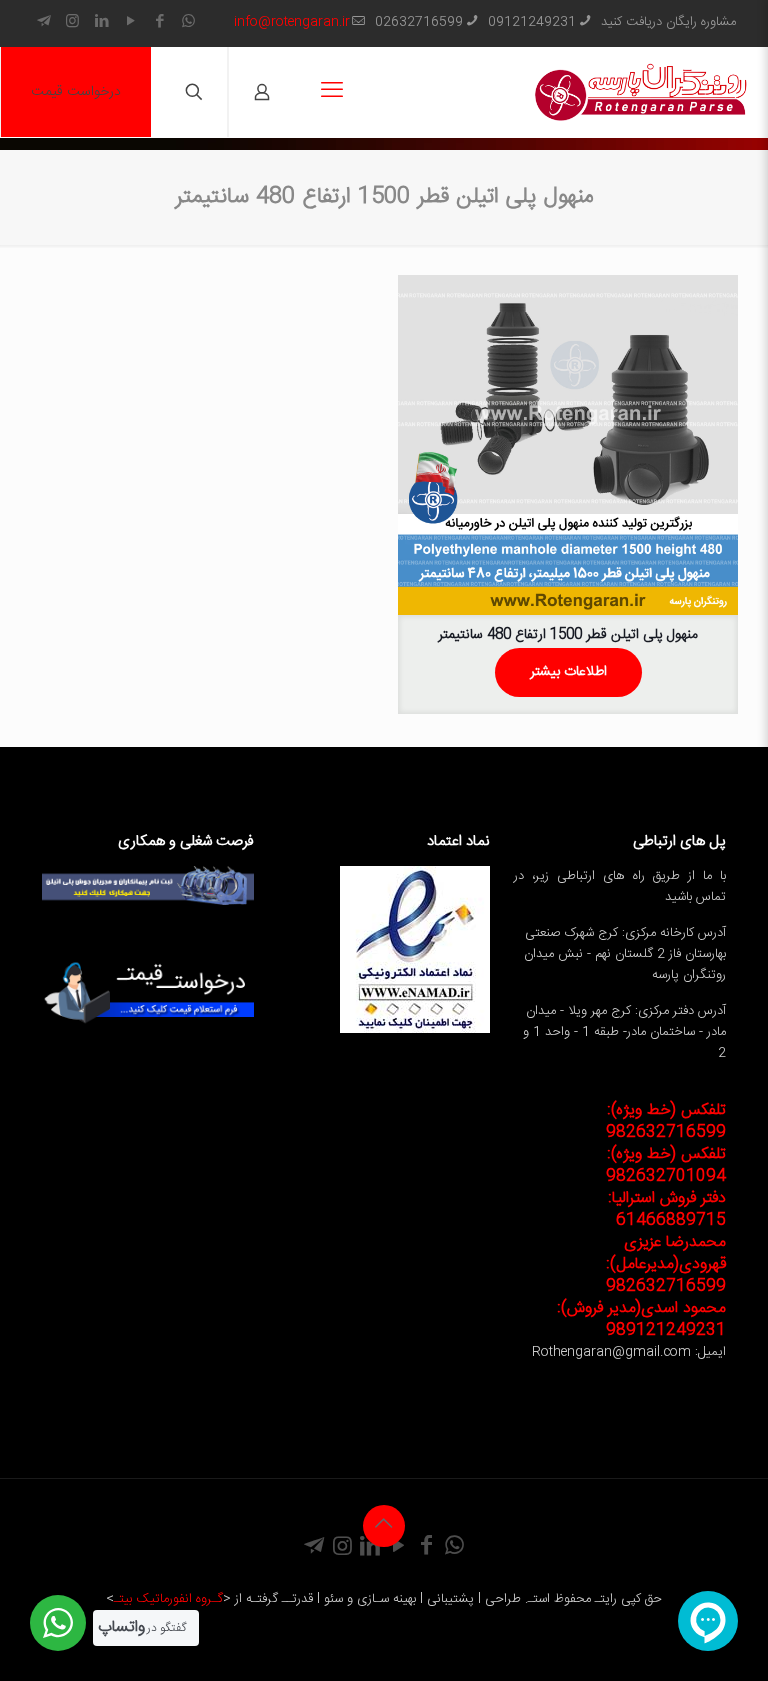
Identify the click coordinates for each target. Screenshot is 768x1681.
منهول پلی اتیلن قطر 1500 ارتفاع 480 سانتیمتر (568, 635)
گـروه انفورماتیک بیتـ (168, 1599)
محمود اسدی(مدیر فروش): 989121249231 (641, 1319)
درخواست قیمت (76, 92)
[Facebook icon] (159, 22)
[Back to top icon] (384, 1526)
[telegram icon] (43, 22)
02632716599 (419, 22)
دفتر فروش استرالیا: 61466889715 (667, 1209)
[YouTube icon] (130, 22)
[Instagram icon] (72, 22)
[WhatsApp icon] (188, 22)
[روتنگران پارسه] (641, 92)
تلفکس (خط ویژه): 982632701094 (666, 1165)
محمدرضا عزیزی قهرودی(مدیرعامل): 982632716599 (666, 1264)
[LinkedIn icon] (101, 22)
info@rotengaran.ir (292, 22)
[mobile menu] (332, 92)
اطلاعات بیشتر (568, 672)
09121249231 (532, 22)
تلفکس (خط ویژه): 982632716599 (666, 1121)
